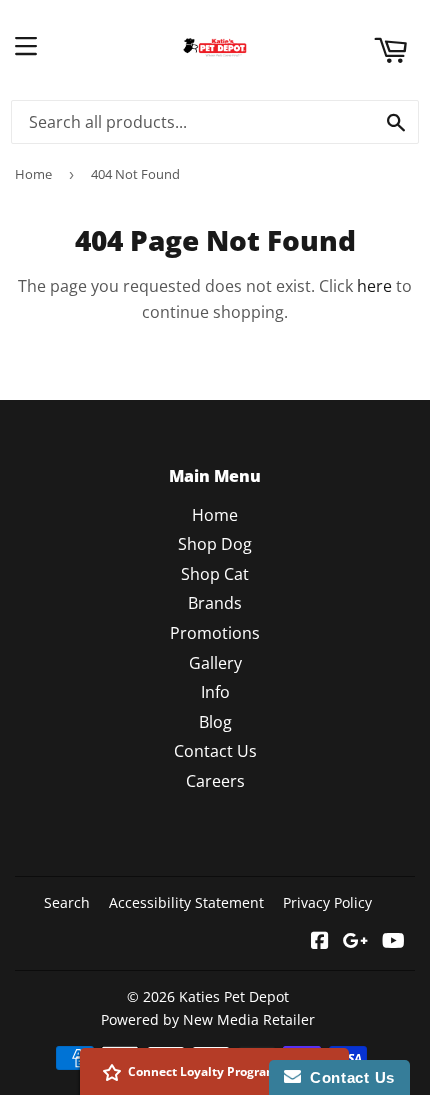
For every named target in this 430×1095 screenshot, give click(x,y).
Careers (215, 781)
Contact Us (215, 751)
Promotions (215, 633)
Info (215, 692)
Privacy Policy (327, 902)
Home (33, 174)
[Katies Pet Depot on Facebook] (320, 942)
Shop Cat (215, 574)
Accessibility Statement (186, 902)
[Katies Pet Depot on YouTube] (393, 942)
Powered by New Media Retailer (208, 1019)
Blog (215, 722)
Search (67, 902)
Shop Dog (215, 544)
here (374, 286)
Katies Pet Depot (234, 996)
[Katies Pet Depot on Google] (355, 942)
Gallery (215, 663)
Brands (215, 603)
